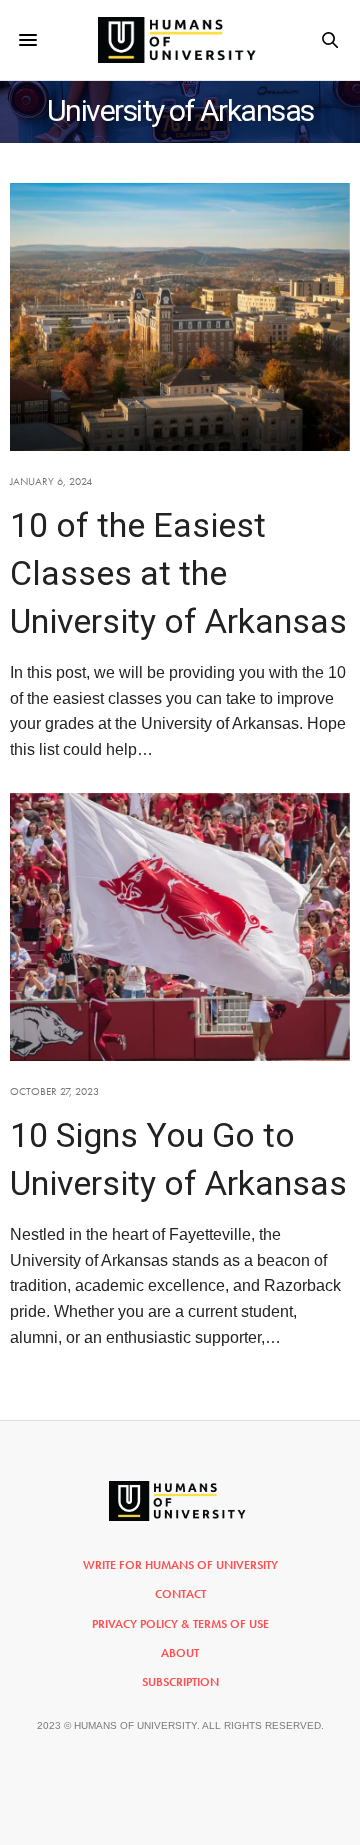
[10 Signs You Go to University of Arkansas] (180, 927)
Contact (180, 1594)
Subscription (180, 1682)
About (180, 1653)
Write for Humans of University (180, 1565)
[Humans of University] (180, 40)
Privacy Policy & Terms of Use (180, 1624)
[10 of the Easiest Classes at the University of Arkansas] (180, 317)
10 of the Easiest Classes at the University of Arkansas (178, 572)
